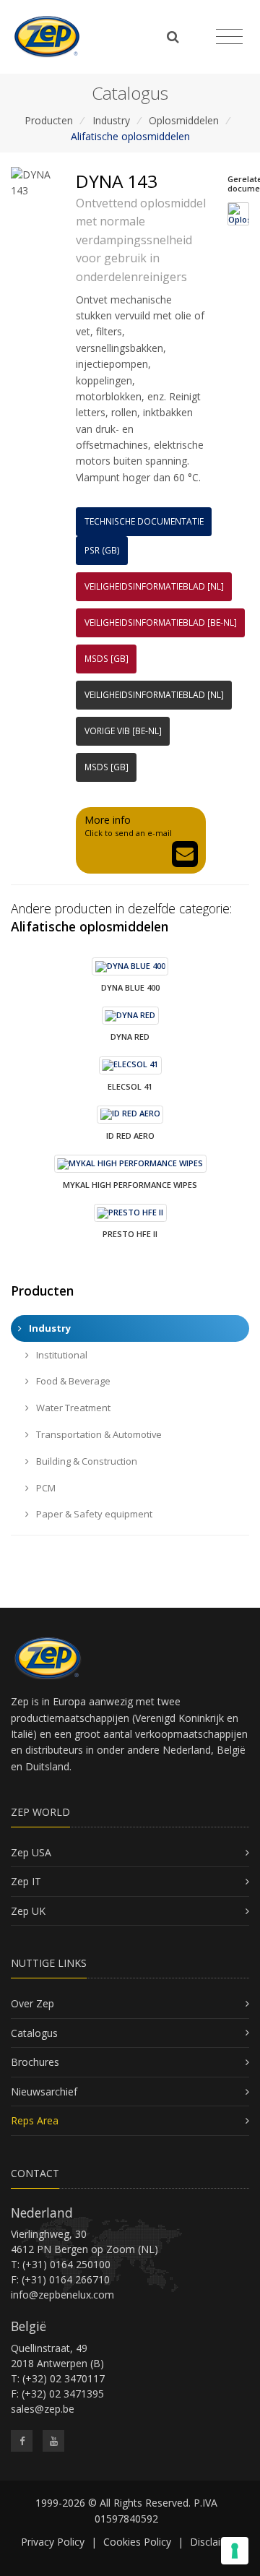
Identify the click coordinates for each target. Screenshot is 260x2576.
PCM (45, 1488)
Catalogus (34, 2033)
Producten (49, 120)
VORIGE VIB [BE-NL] (123, 731)
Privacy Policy (53, 2542)
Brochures (35, 2062)
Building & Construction (86, 1461)
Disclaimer (214, 2542)
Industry (111, 120)
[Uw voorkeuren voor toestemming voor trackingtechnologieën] (235, 2551)
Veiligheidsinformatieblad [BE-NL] (161, 623)
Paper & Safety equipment (93, 1514)
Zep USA (31, 1852)
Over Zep (32, 2003)
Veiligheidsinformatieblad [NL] (154, 586)
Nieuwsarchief (44, 2092)
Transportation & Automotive (98, 1434)
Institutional (61, 1355)
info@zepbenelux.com (62, 2295)
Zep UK (28, 1911)
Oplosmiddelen (184, 120)
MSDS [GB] (107, 659)
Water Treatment (72, 1408)
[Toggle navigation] (229, 37)
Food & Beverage (72, 1381)
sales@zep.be (43, 2409)
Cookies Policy (137, 2542)
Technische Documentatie (144, 521)
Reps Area (35, 2120)
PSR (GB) (102, 550)
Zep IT (26, 1881)
